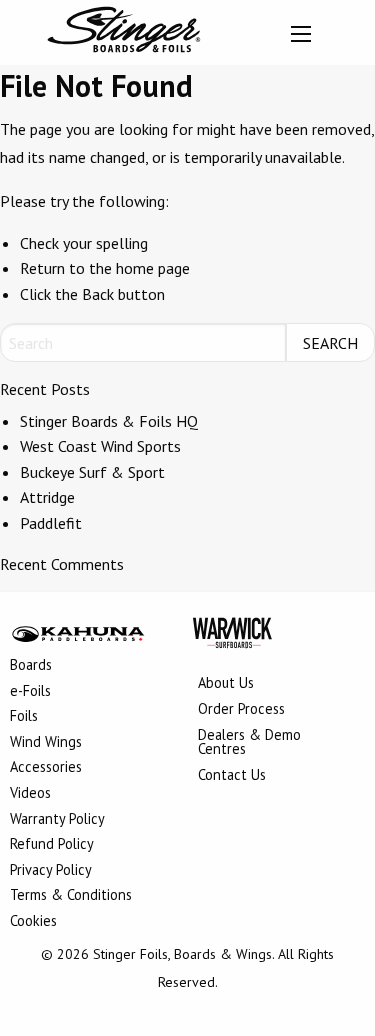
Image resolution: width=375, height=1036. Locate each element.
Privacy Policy (51, 871)
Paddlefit (51, 523)
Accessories (46, 768)
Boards (31, 666)
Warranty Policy (57, 820)
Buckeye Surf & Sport (92, 472)
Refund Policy (52, 845)
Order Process (241, 710)
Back (98, 294)
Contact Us (232, 776)
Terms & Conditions (71, 896)
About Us (226, 684)
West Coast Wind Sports (100, 446)
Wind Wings (46, 743)
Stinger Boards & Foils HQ (109, 421)
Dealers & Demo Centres (249, 743)
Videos (30, 794)
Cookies (33, 922)
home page (153, 268)
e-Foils (30, 692)
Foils (24, 717)
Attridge (47, 497)
